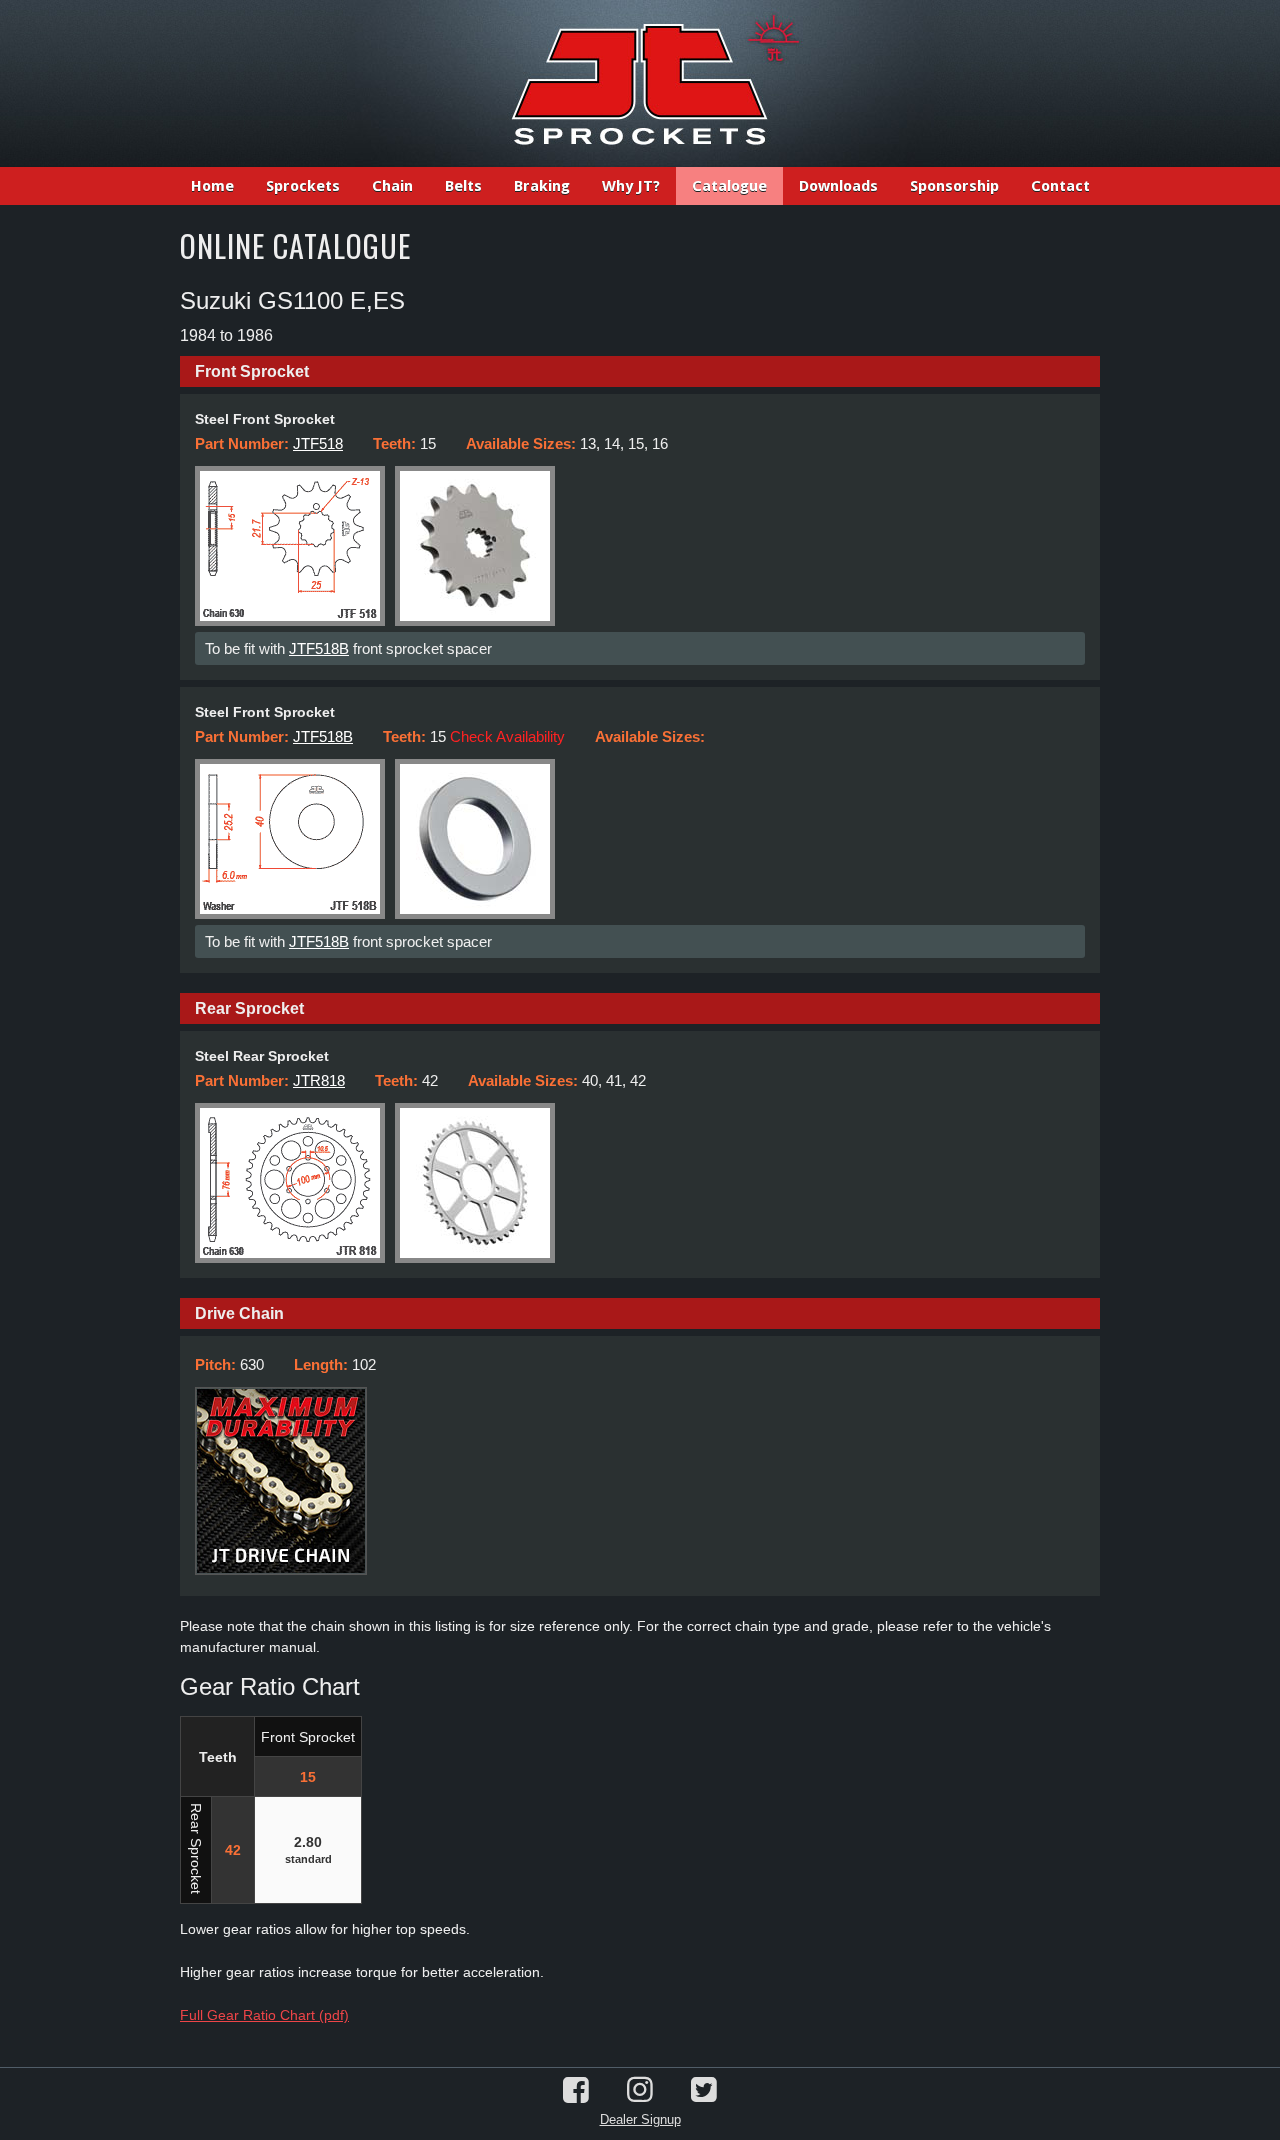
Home (212, 186)
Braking (542, 186)
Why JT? (631, 186)
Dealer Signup (640, 2119)
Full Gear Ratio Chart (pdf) (264, 2015)
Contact (1060, 186)
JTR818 (319, 1080)
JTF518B (319, 648)
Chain (392, 186)
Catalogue (729, 186)
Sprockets (303, 186)
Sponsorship (954, 186)
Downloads (838, 186)
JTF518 (318, 443)
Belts (463, 186)
